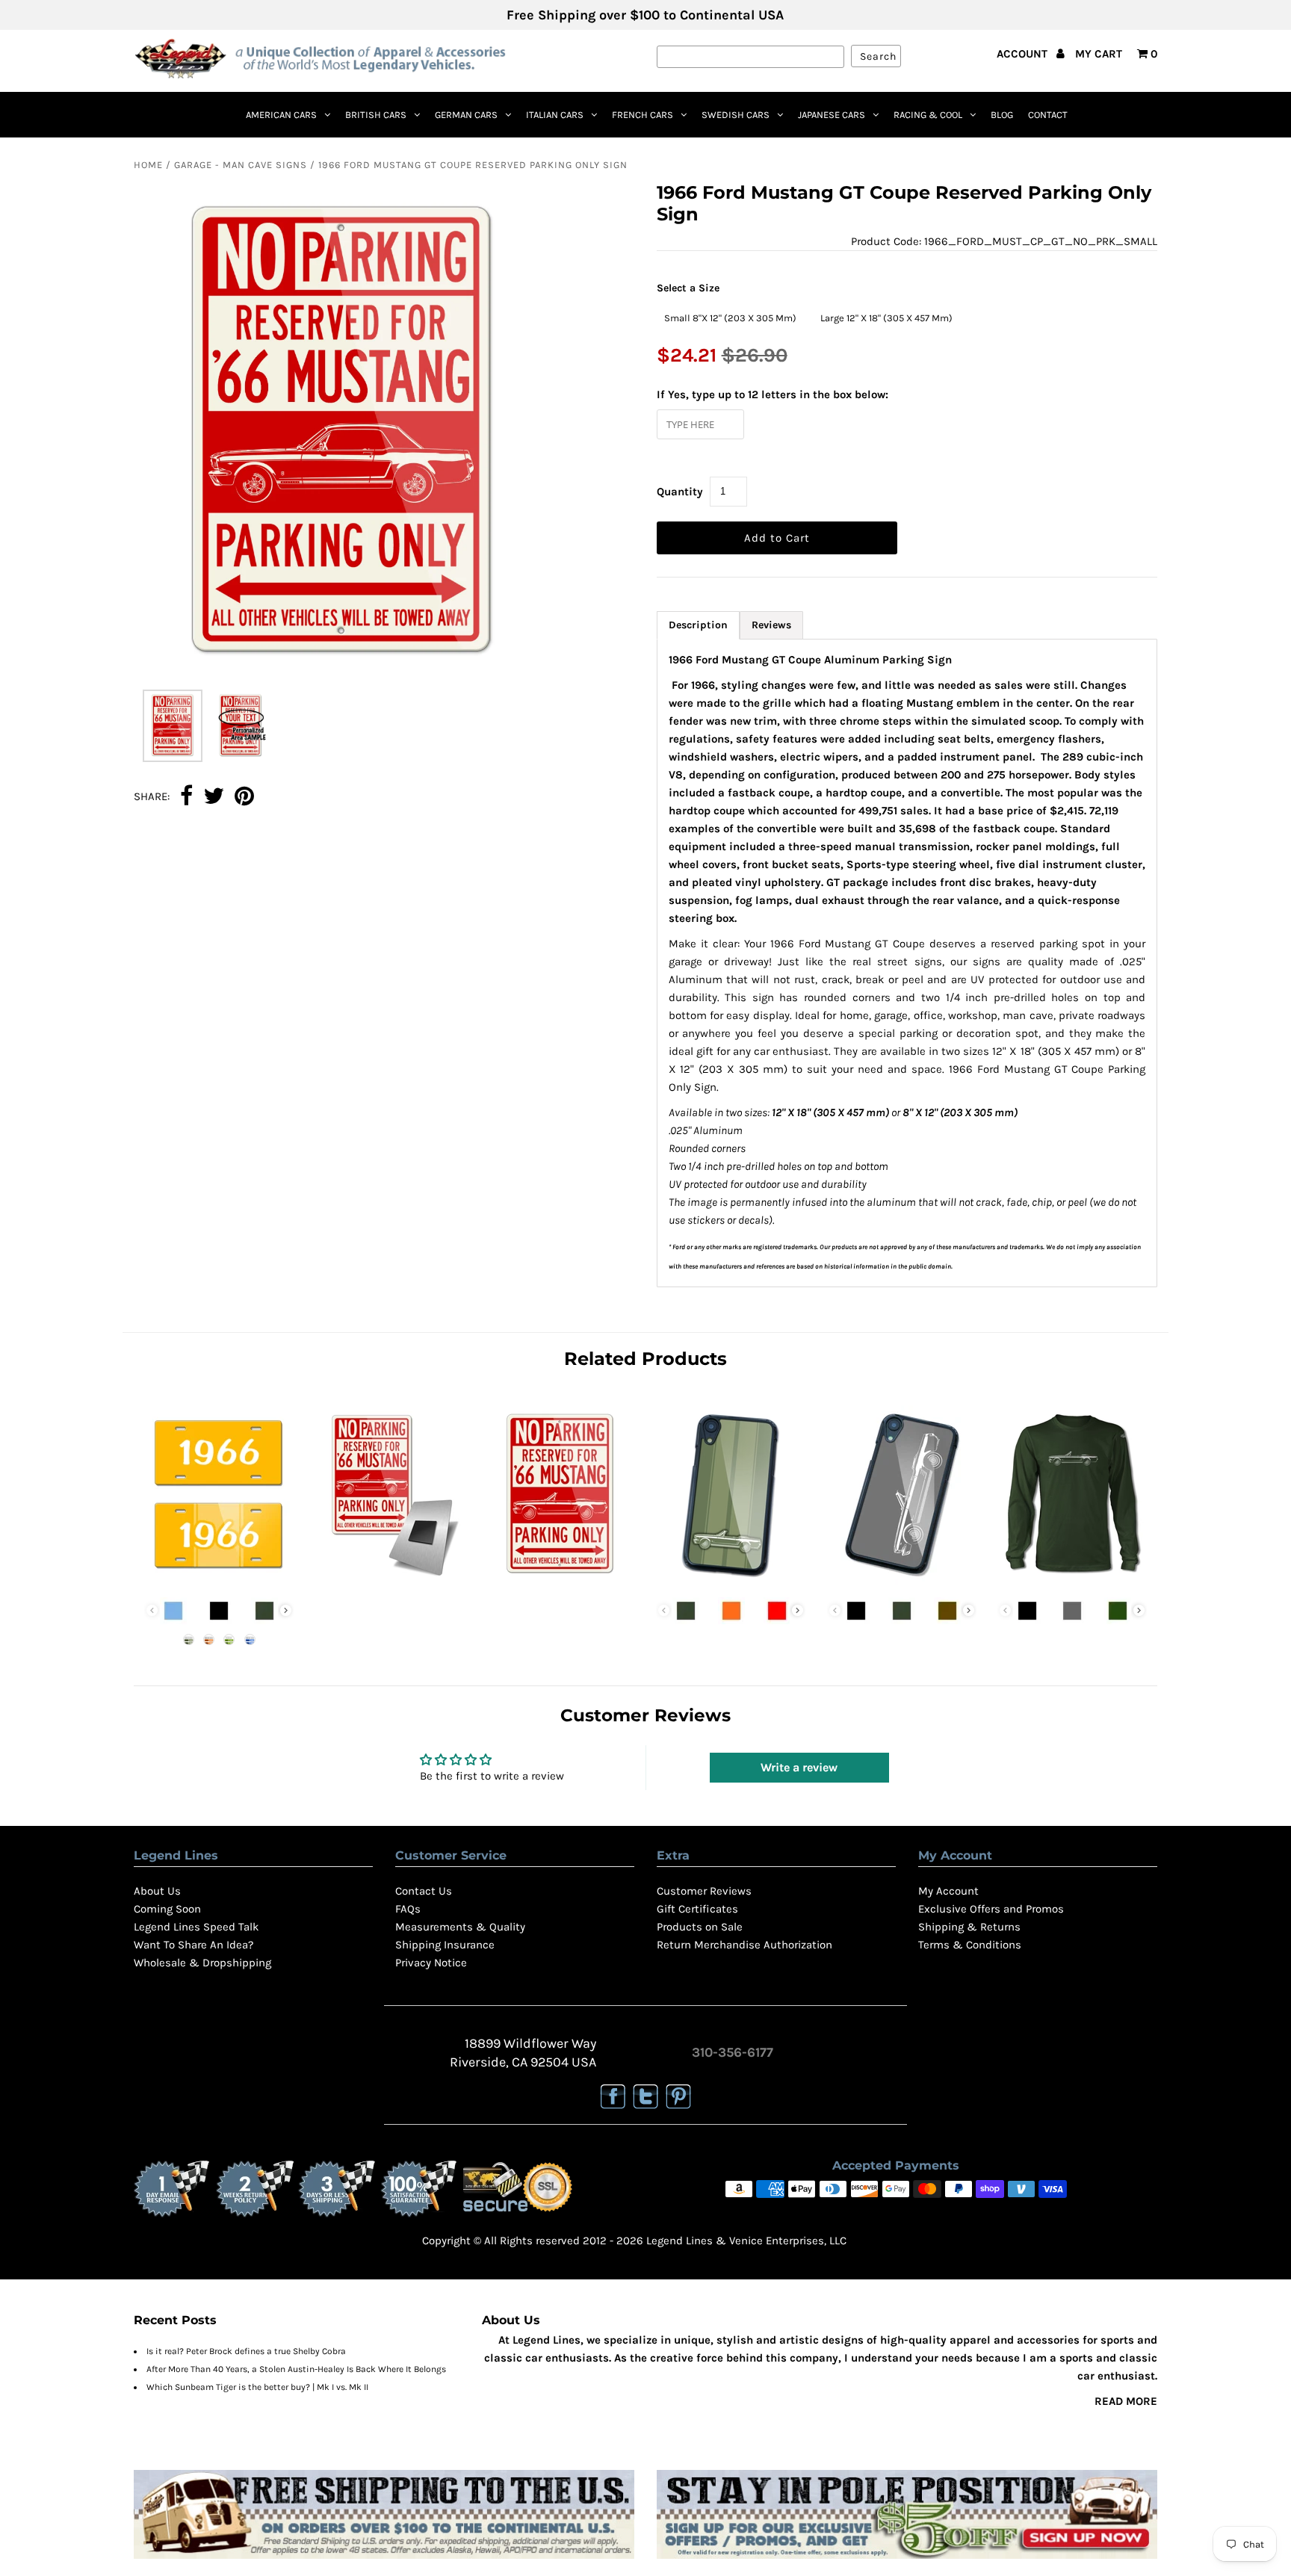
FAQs (408, 1909)
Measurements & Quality (460, 1927)
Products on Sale (700, 1927)
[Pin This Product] (244, 797)
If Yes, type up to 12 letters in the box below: (773, 394)
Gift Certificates (697, 1909)
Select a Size (688, 288)
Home (148, 165)
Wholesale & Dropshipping (202, 1963)
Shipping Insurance (445, 1945)
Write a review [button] (799, 1767)
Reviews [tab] (771, 625)
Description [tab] (698, 625)
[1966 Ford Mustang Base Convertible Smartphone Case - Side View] (902, 1581)
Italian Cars (555, 115)
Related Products (645, 1359)
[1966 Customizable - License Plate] (219, 1581)
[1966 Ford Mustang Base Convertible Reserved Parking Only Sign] (560, 1581)
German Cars (466, 115)
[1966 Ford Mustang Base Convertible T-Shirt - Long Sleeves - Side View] (1072, 1581)
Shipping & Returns (969, 1927)
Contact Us (424, 1891)
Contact (1048, 115)
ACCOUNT (1024, 54)
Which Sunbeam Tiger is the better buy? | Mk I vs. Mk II (257, 2387)
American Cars (281, 115)
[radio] (730, 318)
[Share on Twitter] (214, 797)
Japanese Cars (832, 115)
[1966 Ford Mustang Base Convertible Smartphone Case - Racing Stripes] (731, 1581)
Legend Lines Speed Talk (196, 1927)
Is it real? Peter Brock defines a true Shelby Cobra (246, 2351)
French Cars (643, 115)
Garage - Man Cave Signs (241, 165)
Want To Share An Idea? (194, 1945)
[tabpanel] (907, 963)
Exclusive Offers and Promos (991, 1909)
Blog (1002, 115)
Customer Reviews (704, 1891)
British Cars (376, 115)
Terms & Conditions (970, 1945)
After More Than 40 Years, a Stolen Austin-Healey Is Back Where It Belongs (296, 2369)
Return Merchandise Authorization (744, 1945)
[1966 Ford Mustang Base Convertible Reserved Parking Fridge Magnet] (389, 1581)
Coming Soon (167, 1909)
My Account (948, 1891)
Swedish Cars (736, 115)
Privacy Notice (431, 1963)
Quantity (680, 492)
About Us (157, 1891)
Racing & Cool (928, 115)
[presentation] (286, 1610)
